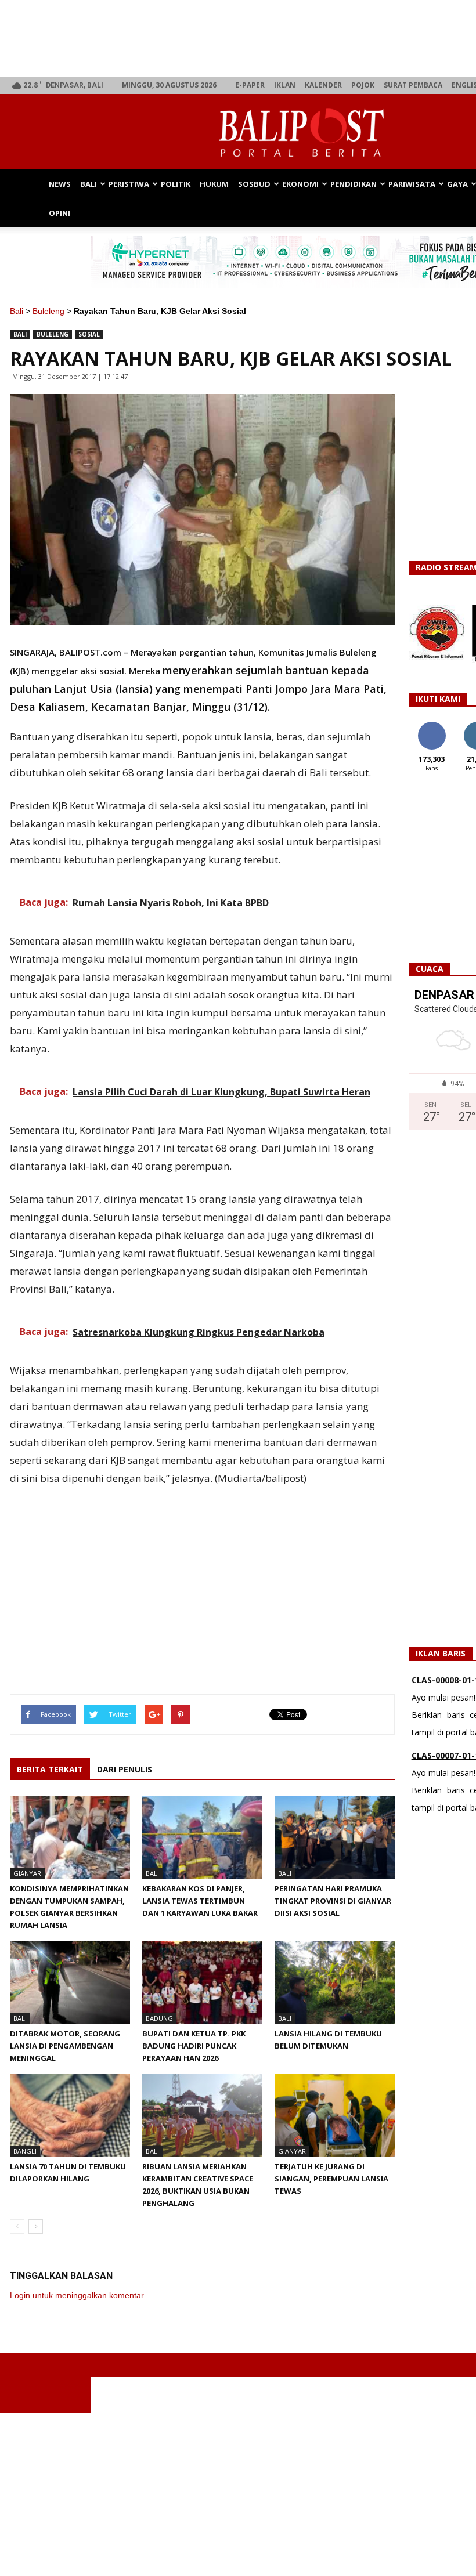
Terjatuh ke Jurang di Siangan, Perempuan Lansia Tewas (331, 2179)
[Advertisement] (238, 2494)
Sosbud (254, 184)
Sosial (89, 334)
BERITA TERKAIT (50, 1769)
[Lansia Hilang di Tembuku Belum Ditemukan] (335, 1982)
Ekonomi (300, 184)
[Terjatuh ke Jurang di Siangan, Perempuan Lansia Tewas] (335, 2115)
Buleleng (48, 311)
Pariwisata (412, 184)
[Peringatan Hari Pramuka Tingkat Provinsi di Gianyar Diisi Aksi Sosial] (335, 1837)
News (60, 184)
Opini (59, 213)
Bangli (25, 2151)
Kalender (323, 85)
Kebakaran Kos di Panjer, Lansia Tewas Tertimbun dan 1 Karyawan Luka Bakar (200, 1901)
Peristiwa (129, 184)
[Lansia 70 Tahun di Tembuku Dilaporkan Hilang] (70, 2115)
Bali (89, 184)
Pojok (363, 85)
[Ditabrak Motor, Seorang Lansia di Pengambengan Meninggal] (70, 1982)
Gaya (457, 184)
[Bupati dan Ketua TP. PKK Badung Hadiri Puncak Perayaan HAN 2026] (202, 1982)
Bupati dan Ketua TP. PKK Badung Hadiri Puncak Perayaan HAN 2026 (194, 2046)
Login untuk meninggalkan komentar (77, 2295)
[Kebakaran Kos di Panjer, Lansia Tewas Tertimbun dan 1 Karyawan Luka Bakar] (202, 1837)
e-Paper (250, 85)
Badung (159, 2018)
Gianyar (27, 1873)
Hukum (214, 184)
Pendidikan (354, 184)
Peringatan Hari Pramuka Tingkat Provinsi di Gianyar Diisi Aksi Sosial (333, 1901)
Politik (176, 184)
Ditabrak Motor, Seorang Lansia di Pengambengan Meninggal (65, 2046)
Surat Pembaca (413, 85)
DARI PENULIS (125, 1769)
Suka (432, 726)
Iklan (285, 85)
